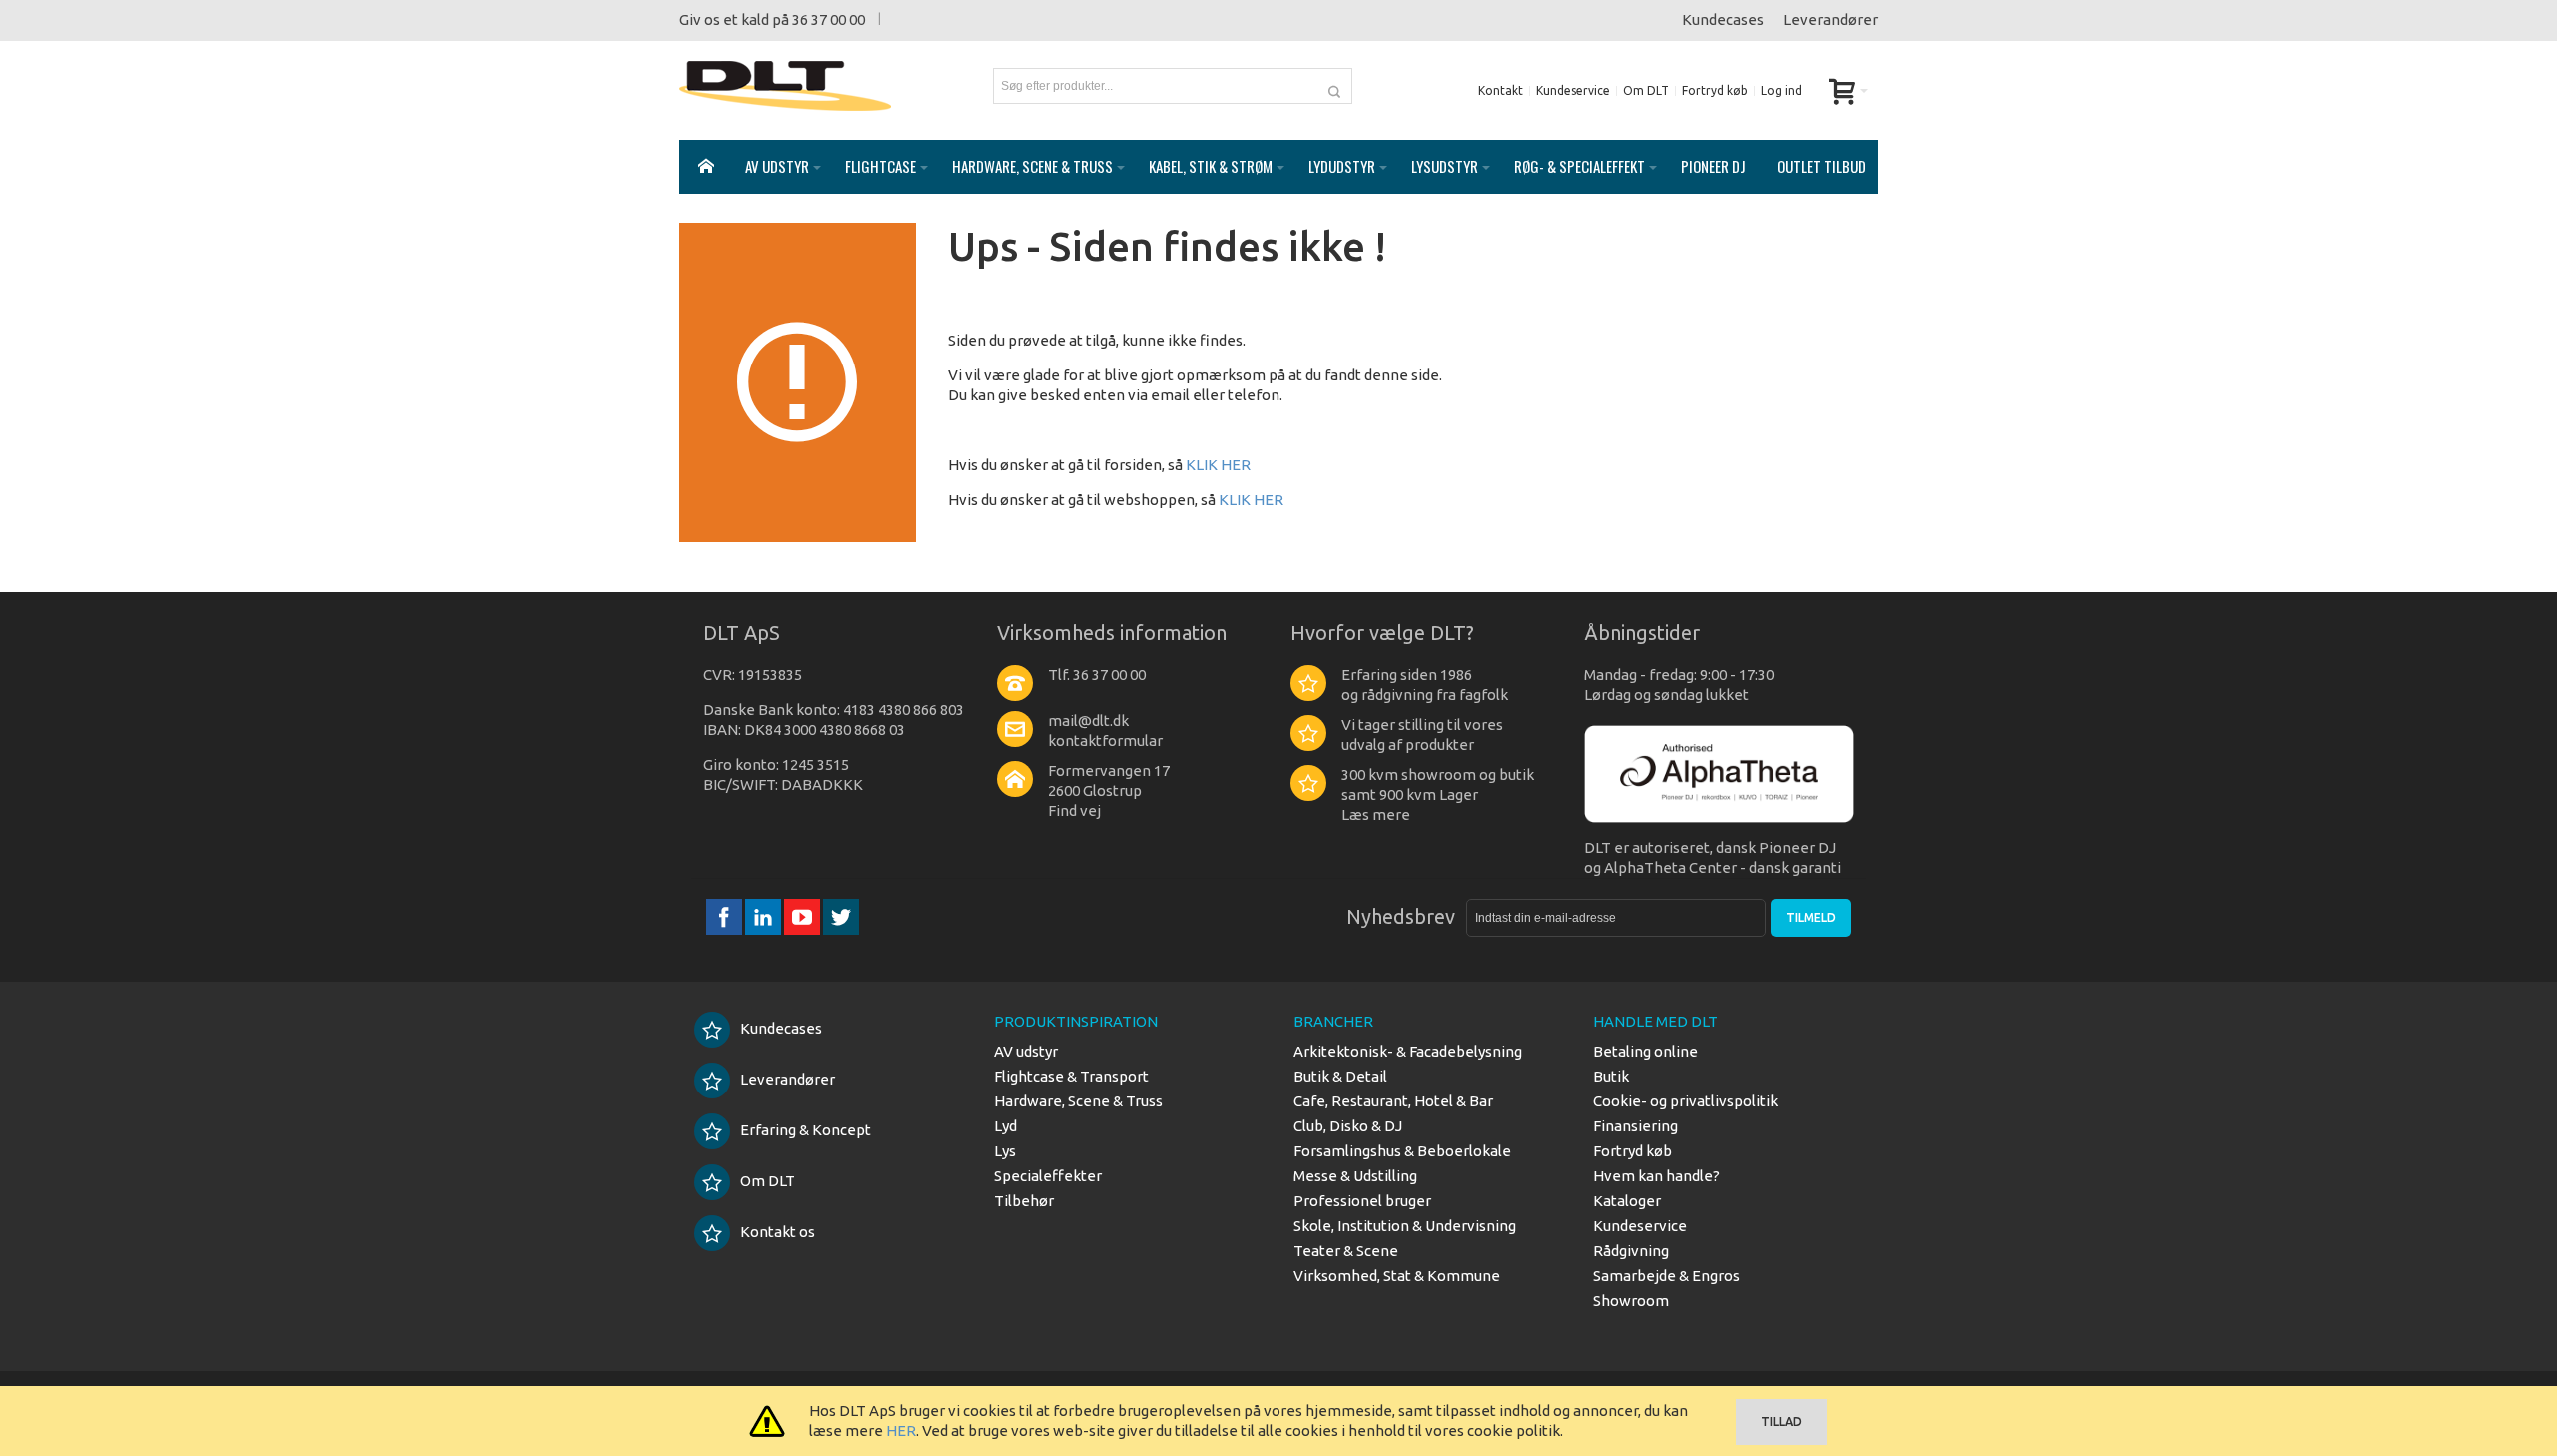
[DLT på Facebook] (726, 916)
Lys (1005, 1151)
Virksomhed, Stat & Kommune (1397, 1276)
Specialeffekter (1048, 1176)
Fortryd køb (1715, 90)
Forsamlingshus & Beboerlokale (1402, 1151)
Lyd (1005, 1126)
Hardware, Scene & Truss (1078, 1101)
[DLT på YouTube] (804, 916)
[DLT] (785, 86)
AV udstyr (1026, 1051)
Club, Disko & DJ (1348, 1126)
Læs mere (1376, 814)
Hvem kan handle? (1657, 1176)
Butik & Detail (1340, 1076)
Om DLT (1646, 90)
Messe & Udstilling (1355, 1176)
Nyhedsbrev (1401, 916)
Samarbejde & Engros (1667, 1276)
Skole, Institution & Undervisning (1405, 1226)
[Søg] (1334, 86)
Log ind (1781, 90)
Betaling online (1646, 1051)
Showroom (1631, 1301)
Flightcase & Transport (1071, 1076)
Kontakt (1501, 90)
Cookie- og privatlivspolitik (1686, 1101)
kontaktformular (1105, 740)
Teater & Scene (1346, 1251)
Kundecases (1723, 19)
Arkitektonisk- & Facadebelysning (1408, 1051)
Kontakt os (778, 1232)
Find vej (1074, 810)
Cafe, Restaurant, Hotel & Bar (1393, 1101)
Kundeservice (1573, 90)
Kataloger (1627, 1201)
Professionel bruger (1362, 1201)
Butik (1611, 1076)
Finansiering (1636, 1126)
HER (901, 1431)
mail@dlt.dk (1088, 721)
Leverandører (1830, 19)
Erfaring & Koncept (806, 1130)
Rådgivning (1631, 1251)
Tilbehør (1024, 1201)
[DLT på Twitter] (841, 916)
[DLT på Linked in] (765, 916)
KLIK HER (1218, 465)
